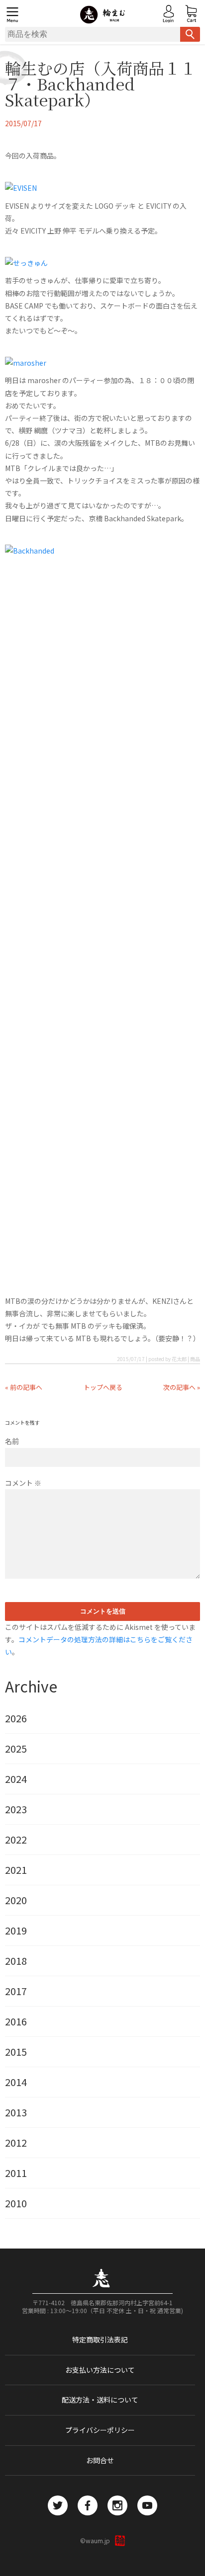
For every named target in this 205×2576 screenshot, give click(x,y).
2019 (16, 1931)
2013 (16, 2112)
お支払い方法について (100, 2370)
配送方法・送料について (100, 2400)
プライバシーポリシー (100, 2430)
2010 (16, 2203)
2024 (16, 1779)
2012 (16, 2143)
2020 (16, 1900)
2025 (16, 1749)
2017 (16, 1991)
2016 (16, 2021)
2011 (16, 2173)
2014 (16, 2082)
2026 (16, 1718)
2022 (16, 1840)
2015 (16, 2052)
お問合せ (100, 2460)
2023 (16, 1809)
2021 (16, 1870)
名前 (12, 1441)
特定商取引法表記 (100, 2339)
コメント (23, 1483)
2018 (16, 1961)
